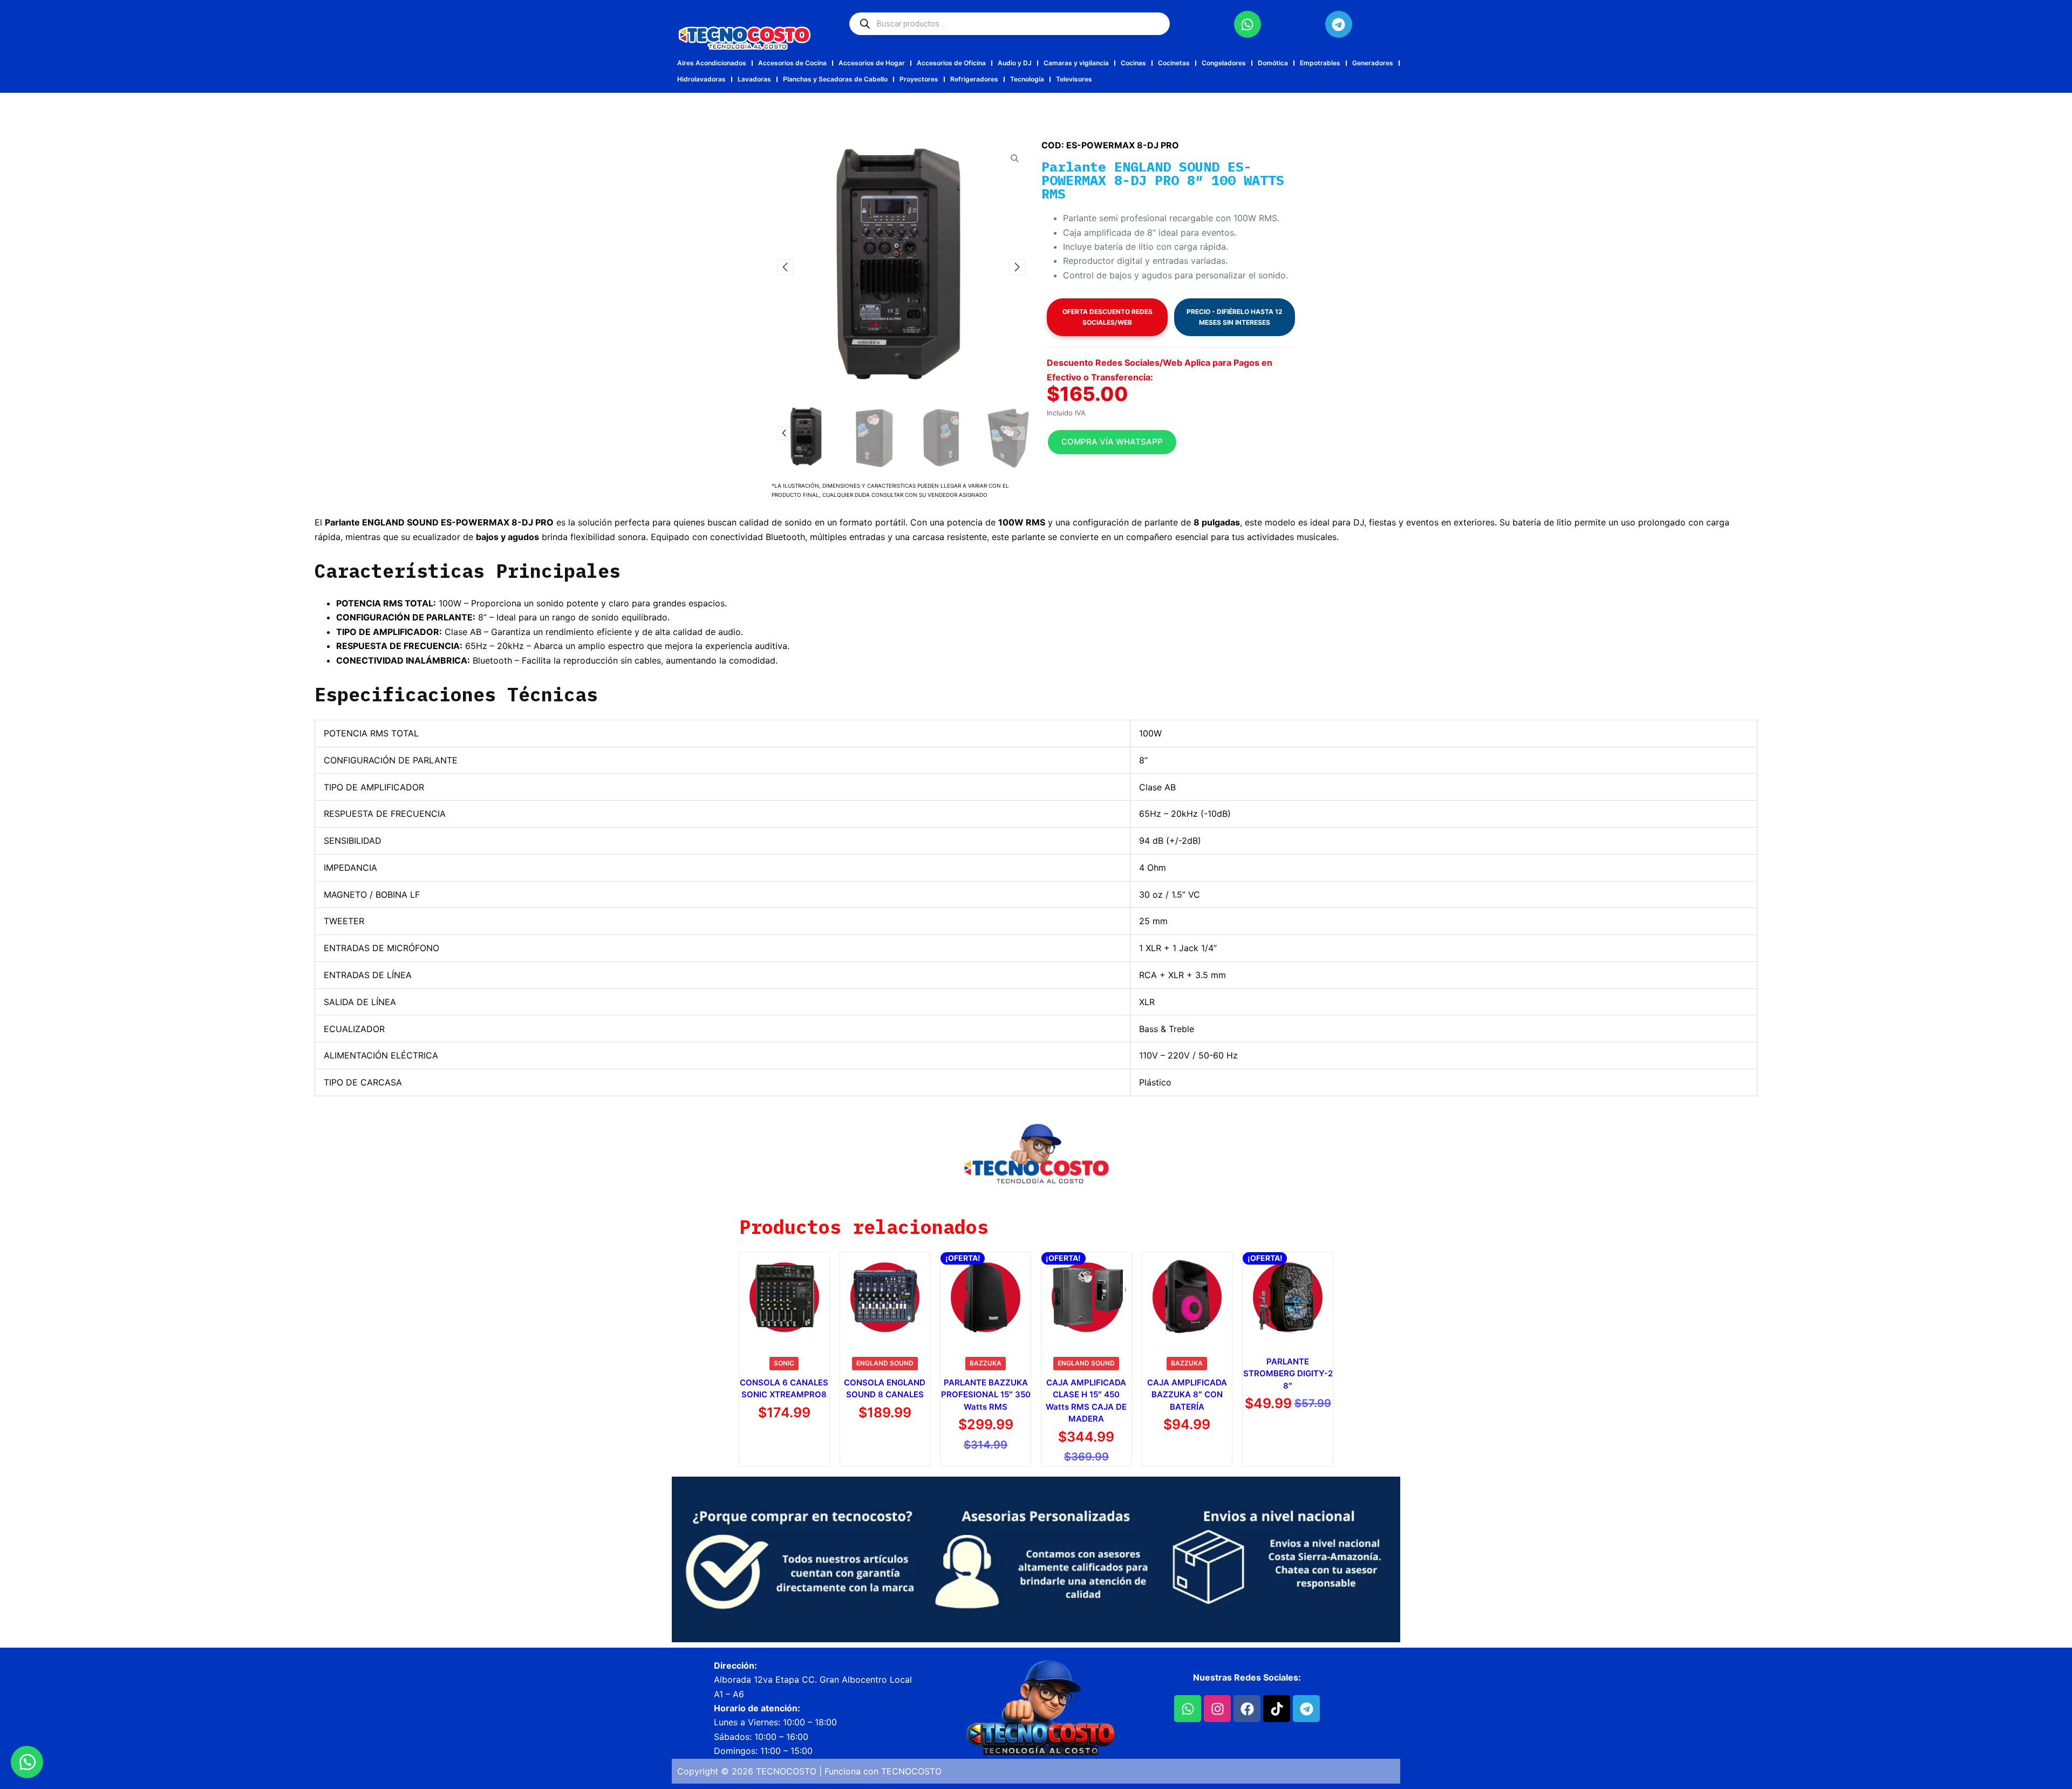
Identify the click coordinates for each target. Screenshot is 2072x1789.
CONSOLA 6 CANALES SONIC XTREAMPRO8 (784, 1389)
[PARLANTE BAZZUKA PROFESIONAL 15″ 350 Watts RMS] (986, 1297)
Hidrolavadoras (701, 79)
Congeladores (1224, 63)
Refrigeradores (974, 79)
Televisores (1074, 79)
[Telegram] (1339, 24)
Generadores (1373, 63)
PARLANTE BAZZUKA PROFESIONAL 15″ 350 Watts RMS (986, 1395)
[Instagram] (1217, 1709)
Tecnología (1027, 79)
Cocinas (1133, 63)
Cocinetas (1174, 63)
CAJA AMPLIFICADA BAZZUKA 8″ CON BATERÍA (1187, 1395)
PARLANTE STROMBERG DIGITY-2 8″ (1288, 1374)
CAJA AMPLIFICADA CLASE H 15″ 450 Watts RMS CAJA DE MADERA (1086, 1401)
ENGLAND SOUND (885, 1363)
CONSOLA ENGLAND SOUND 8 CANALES (885, 1389)
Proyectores (919, 79)
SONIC (784, 1363)
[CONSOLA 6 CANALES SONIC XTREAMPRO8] (784, 1297)
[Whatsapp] (1248, 24)
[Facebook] (1247, 1709)
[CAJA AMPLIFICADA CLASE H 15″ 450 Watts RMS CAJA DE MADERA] (1086, 1297)
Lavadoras (754, 79)
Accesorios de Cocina (792, 63)
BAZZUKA (986, 1363)
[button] (785, 267)
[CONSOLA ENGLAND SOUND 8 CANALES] (885, 1297)
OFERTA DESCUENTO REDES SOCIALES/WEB (1107, 317)
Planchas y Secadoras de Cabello (835, 79)
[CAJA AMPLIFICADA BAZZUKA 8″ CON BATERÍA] (1187, 1297)
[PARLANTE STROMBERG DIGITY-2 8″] (1288, 1297)
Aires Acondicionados (712, 63)
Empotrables (1320, 63)
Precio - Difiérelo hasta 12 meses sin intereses (1235, 317)
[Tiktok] (1277, 1709)
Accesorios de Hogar (872, 63)
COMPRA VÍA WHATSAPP (1112, 442)
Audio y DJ (1015, 63)
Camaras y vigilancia (1076, 63)
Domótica (1273, 63)
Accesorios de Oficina (951, 63)
